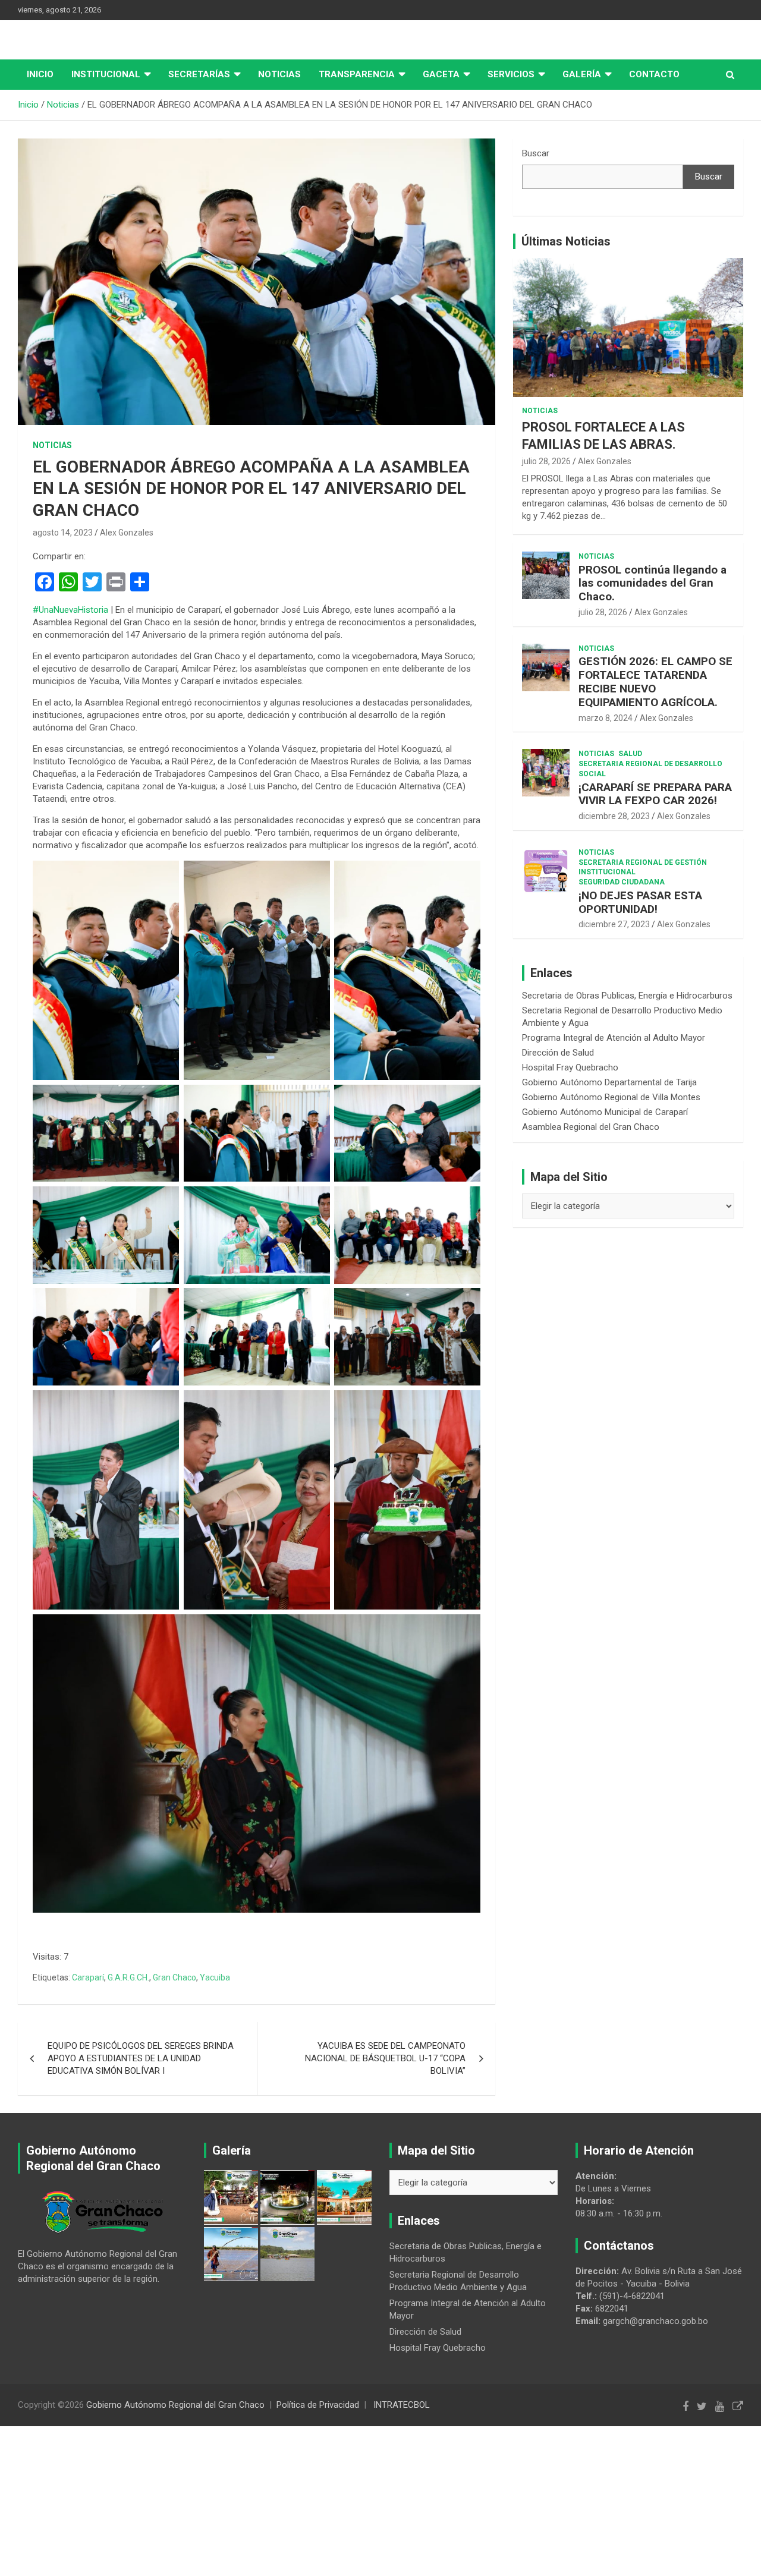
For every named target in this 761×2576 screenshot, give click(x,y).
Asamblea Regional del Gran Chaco (591, 1127)
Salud (630, 754)
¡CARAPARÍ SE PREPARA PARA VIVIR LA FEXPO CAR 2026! (655, 794)
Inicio (40, 74)
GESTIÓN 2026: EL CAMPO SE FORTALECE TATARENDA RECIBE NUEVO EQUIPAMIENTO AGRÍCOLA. (655, 681)
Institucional (106, 74)
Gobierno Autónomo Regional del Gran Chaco (175, 2405)
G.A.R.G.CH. (128, 1977)
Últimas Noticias (566, 241)
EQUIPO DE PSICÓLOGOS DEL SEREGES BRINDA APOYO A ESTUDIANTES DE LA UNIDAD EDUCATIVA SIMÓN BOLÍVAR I (141, 2058)
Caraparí (88, 1977)
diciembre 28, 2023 (614, 816)
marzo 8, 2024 (606, 718)
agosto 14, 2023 (63, 533)
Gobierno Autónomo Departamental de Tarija (609, 1082)
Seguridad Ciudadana (622, 882)
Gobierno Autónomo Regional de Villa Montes (611, 1097)
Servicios (511, 74)
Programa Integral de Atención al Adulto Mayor (614, 1038)
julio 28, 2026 (546, 461)
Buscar (536, 153)
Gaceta (441, 74)
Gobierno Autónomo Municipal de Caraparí (605, 1112)
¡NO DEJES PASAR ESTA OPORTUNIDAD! (640, 902)
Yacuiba (215, 1977)
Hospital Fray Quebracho (570, 1067)
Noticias (279, 74)
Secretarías (199, 74)
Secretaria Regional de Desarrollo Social (650, 769)
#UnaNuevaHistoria (70, 610)
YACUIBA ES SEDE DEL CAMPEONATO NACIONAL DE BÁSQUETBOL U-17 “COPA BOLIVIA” (385, 2058)
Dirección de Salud (558, 1053)
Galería (582, 74)
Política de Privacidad (318, 2405)
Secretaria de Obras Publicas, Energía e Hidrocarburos (627, 996)
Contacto (654, 74)
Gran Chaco (174, 1977)
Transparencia (357, 74)
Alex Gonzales (127, 533)
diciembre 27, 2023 (614, 924)
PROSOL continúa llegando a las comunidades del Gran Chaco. (652, 583)
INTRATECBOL (402, 2405)
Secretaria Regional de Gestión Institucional (643, 867)
